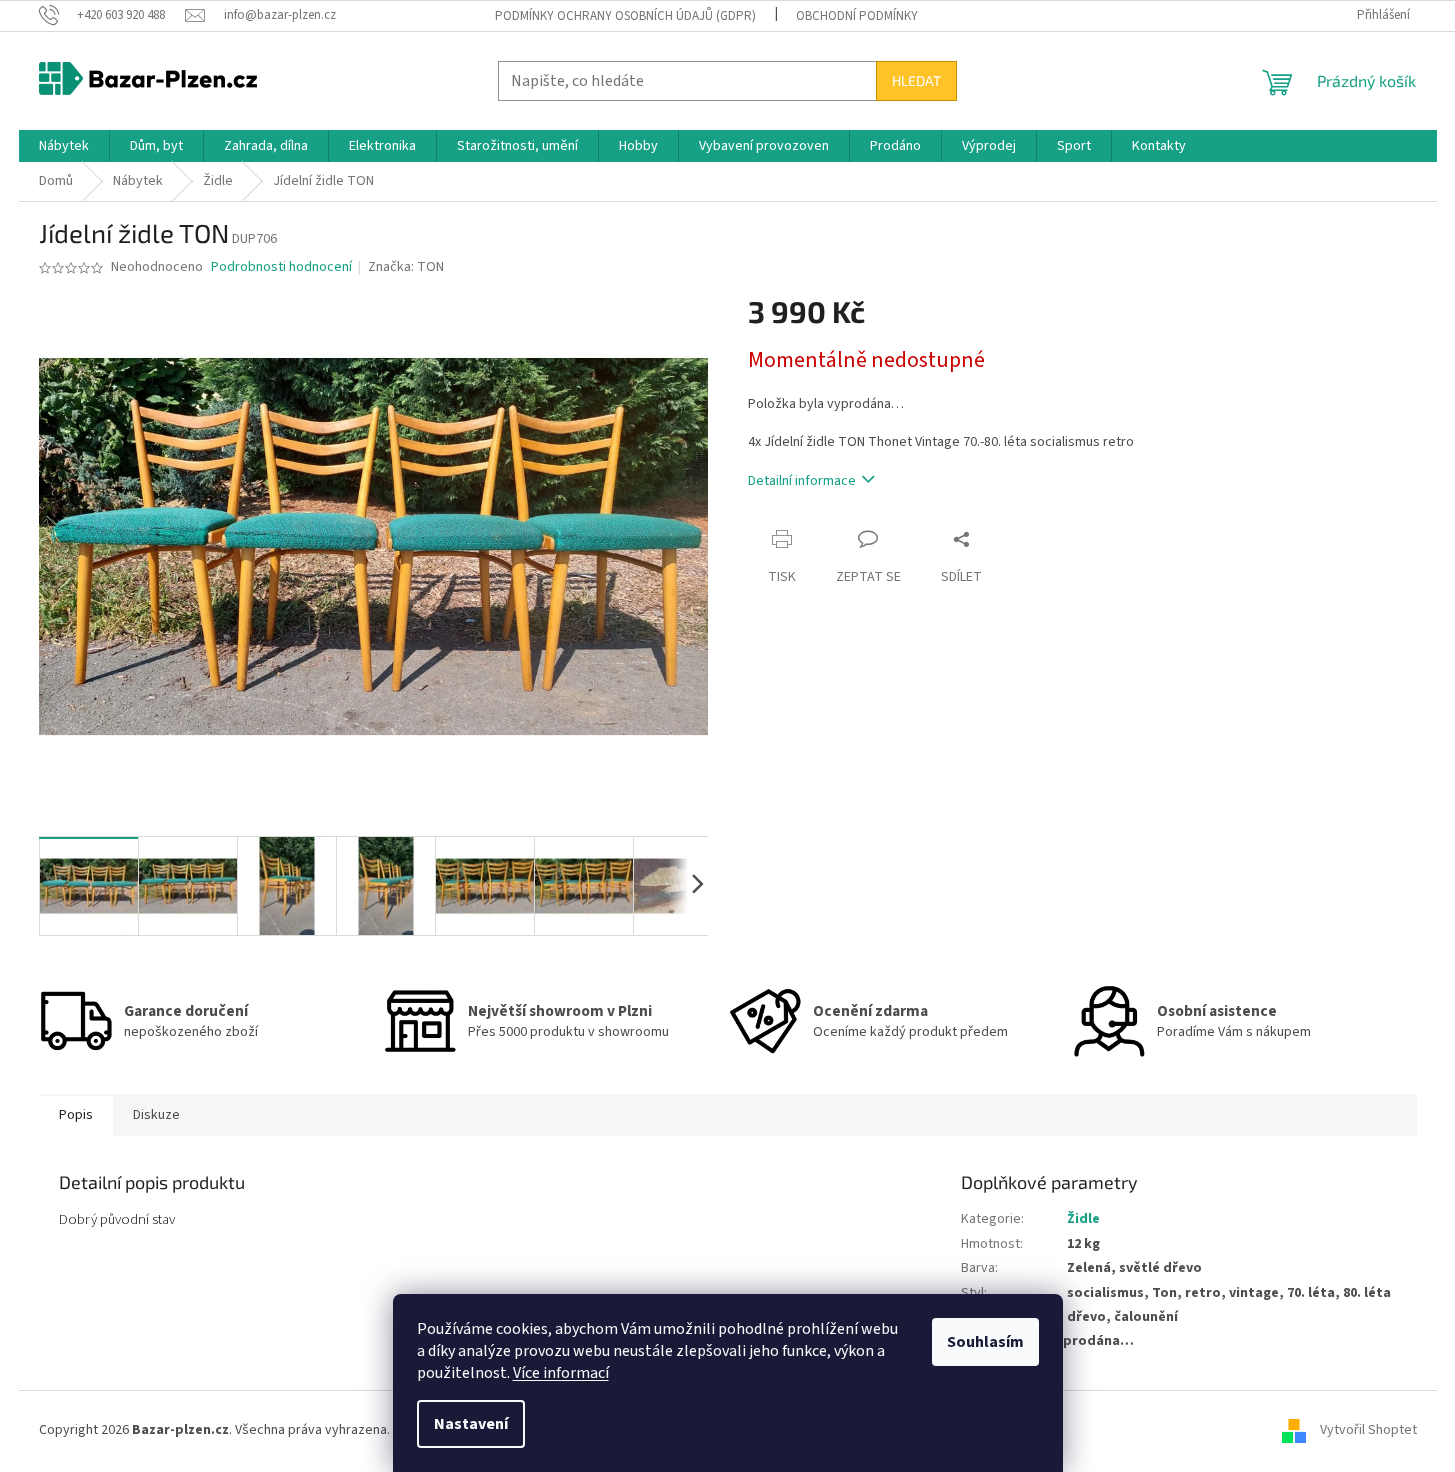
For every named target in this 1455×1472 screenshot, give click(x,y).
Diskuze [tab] (156, 1115)
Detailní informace (802, 481)
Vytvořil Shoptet (1368, 1431)
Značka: (406, 267)
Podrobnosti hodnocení (281, 267)
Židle (1083, 1219)
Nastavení (471, 1424)
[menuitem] (64, 146)
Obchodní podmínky (857, 16)
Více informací (561, 1373)
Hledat (916, 80)
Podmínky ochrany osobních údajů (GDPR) (625, 16)
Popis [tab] (76, 1115)
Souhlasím (985, 1342)
